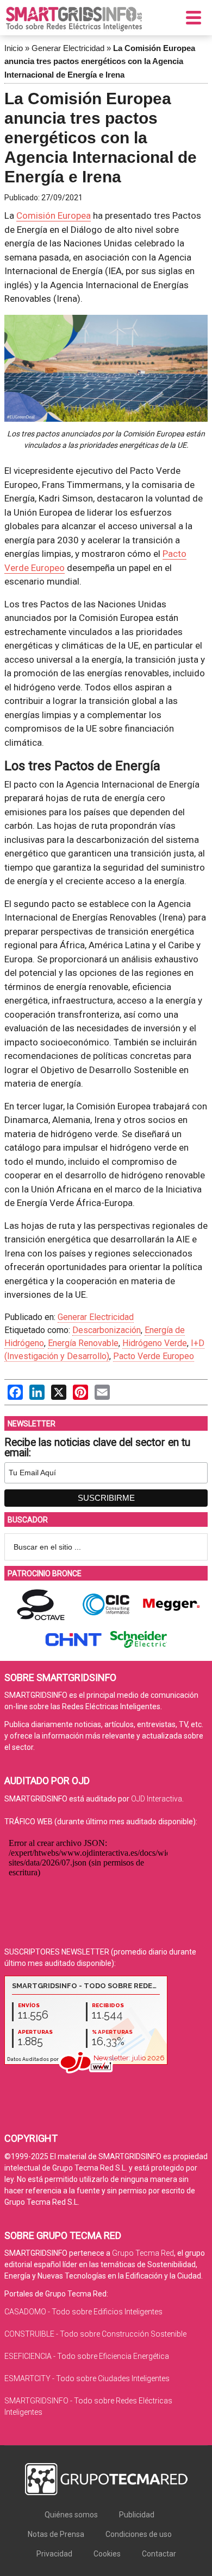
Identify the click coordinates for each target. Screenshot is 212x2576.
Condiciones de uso (139, 2534)
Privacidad (54, 2554)
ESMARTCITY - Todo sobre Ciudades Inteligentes (87, 2378)
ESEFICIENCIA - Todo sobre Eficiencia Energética (87, 2356)
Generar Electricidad (68, 48)
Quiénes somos (71, 2515)
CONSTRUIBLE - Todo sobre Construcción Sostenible (95, 2334)
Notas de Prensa (56, 2534)
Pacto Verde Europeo (154, 1356)
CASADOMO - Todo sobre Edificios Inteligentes (83, 2312)
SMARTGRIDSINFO (74, 19)
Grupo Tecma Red (143, 2253)
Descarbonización (107, 1330)
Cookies (107, 2554)
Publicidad (137, 2515)
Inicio (14, 48)
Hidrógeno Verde (155, 1343)
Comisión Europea (54, 215)
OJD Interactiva (157, 1799)
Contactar (159, 2554)
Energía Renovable (83, 1343)
